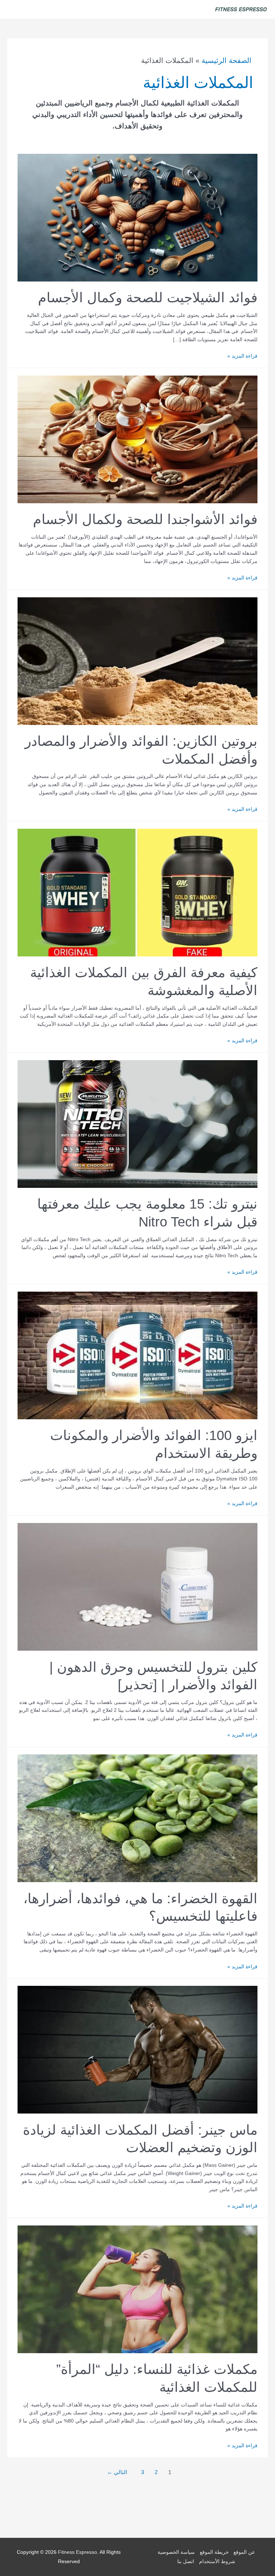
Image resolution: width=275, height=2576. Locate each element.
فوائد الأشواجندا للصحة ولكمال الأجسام (145, 519)
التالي (117, 2472)
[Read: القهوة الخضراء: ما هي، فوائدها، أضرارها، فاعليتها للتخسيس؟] (137, 1818)
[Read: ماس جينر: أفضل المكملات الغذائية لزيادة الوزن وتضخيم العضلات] (137, 2049)
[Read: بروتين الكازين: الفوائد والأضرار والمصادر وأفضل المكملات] (137, 661)
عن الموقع (244, 2553)
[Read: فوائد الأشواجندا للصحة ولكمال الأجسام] (137, 439)
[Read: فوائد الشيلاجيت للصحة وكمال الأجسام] (137, 217)
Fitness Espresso (78, 2553)
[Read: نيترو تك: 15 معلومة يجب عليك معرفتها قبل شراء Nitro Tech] (137, 1124)
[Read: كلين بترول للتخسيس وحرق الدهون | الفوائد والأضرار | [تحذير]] (137, 1586)
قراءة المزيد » (242, 356)
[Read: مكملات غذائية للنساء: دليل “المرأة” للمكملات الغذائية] (137, 2289)
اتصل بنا (186, 2562)
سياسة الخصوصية (176, 2553)
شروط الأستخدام (217, 2562)
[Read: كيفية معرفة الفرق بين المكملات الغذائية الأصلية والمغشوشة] (137, 892)
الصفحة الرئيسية (226, 60)
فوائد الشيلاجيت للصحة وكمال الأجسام (148, 297)
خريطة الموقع (214, 2553)
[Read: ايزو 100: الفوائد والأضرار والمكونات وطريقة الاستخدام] (137, 1355)
